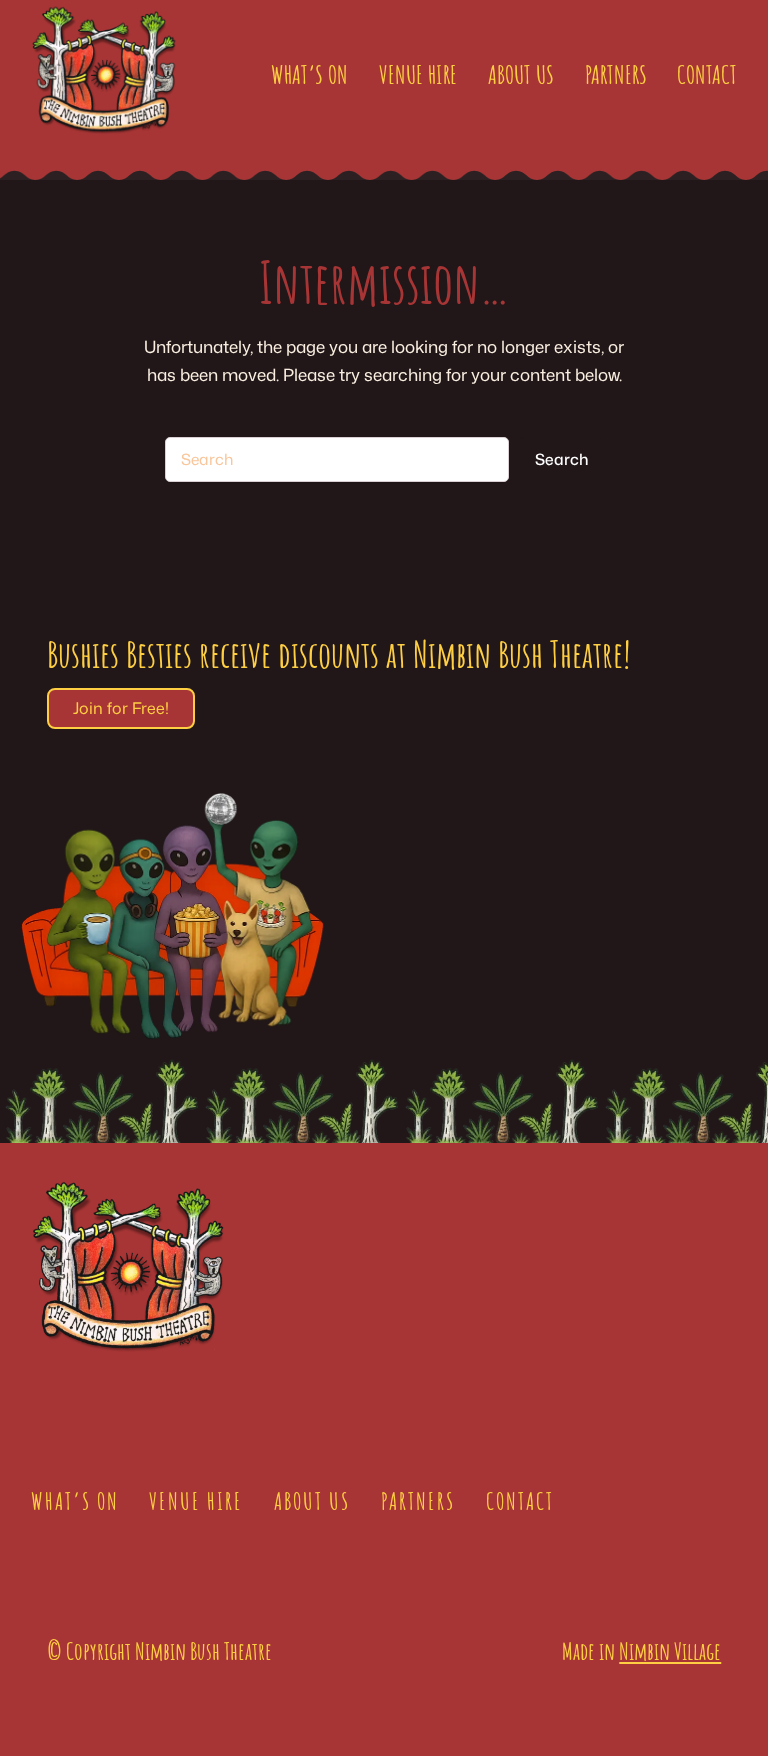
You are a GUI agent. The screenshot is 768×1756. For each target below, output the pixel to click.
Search (561, 459)
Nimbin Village (670, 1651)
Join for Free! (121, 708)
